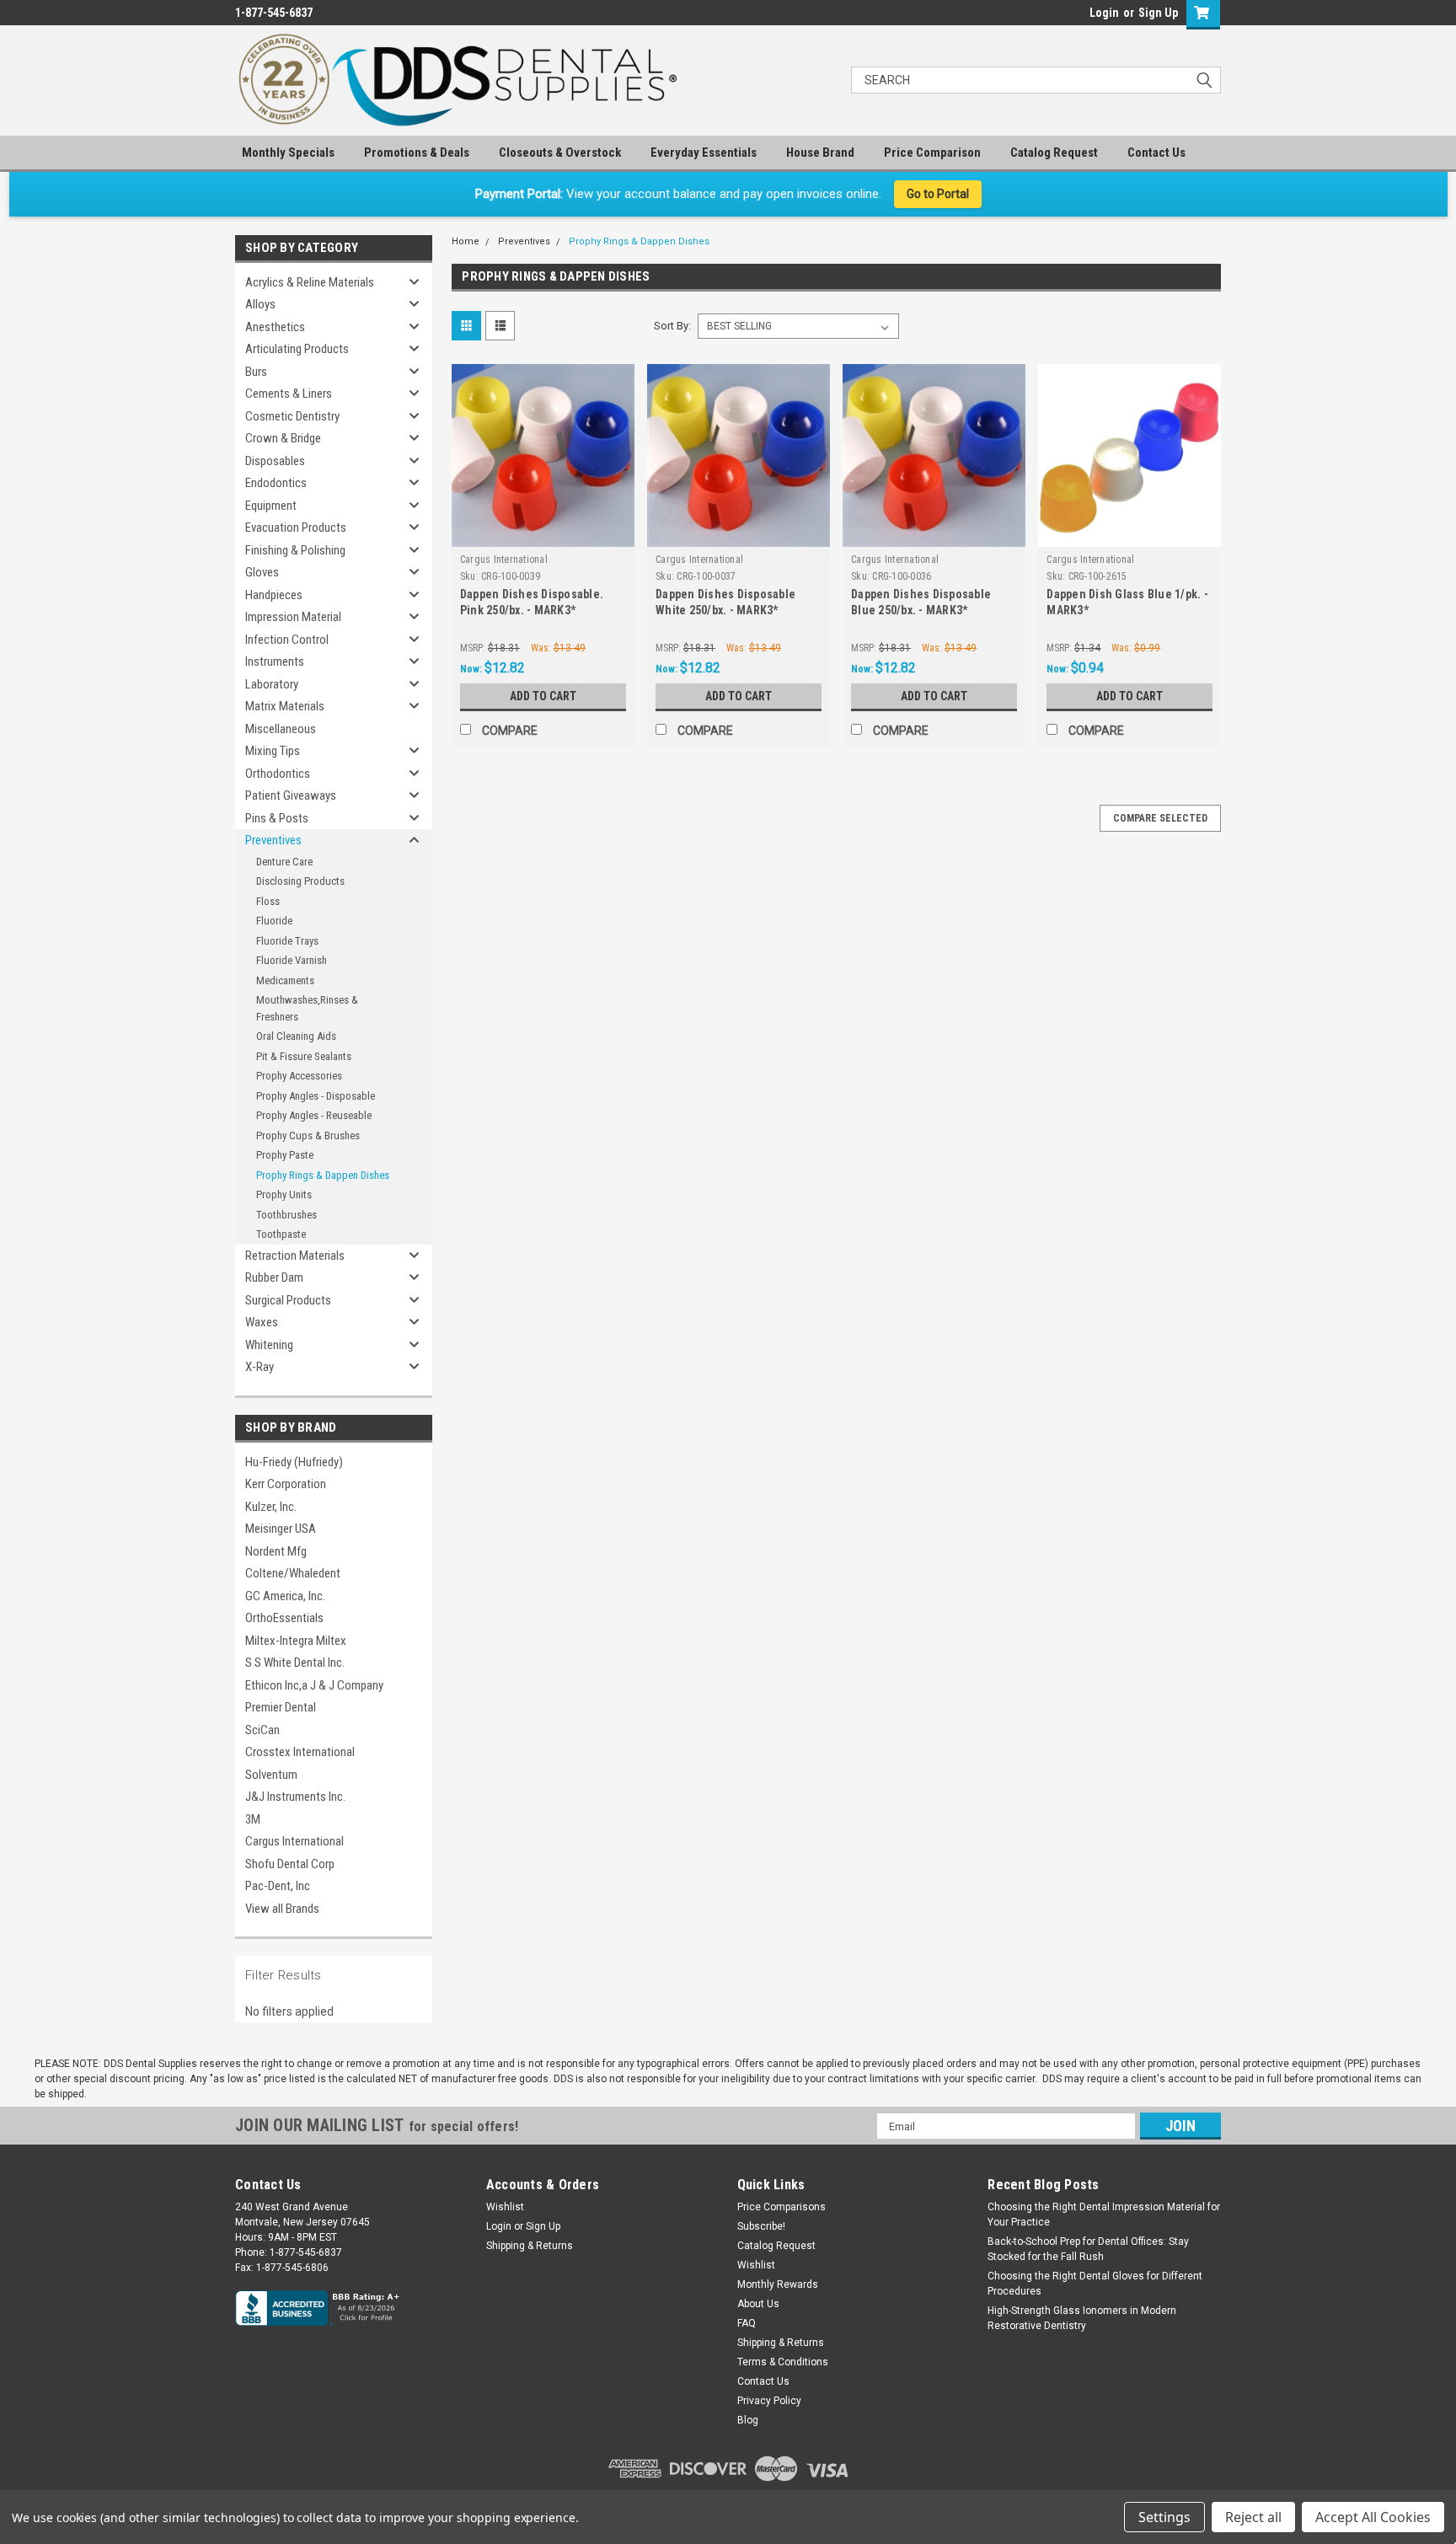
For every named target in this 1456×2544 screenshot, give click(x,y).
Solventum (271, 1775)
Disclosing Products (300, 881)
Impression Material (293, 617)
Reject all (1253, 2517)
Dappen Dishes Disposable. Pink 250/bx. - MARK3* (532, 602)
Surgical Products (288, 1300)
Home (466, 241)
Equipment (271, 506)
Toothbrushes (286, 1215)
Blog (748, 2420)
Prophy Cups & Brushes (308, 1135)
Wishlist (505, 2207)
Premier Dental (281, 1707)
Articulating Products (297, 349)
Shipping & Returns (530, 2246)
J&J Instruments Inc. (295, 1797)
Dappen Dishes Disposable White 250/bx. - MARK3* (725, 602)
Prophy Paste (285, 1155)
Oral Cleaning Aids (296, 1036)
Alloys (260, 304)
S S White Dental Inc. (295, 1663)
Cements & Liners (289, 394)
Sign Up (1158, 13)
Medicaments (285, 980)
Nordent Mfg (276, 1551)
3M (253, 1819)
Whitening (269, 1345)
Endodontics (276, 483)
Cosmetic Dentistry (292, 416)
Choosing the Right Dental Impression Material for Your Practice (1104, 2215)
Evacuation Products (296, 528)
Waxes (262, 1322)
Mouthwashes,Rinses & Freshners (307, 1008)
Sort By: (672, 326)
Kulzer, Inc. (271, 1507)
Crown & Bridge (283, 438)
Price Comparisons (782, 2207)
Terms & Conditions (783, 2362)
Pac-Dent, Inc (278, 1886)
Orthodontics (278, 774)
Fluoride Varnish (292, 960)
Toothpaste (281, 1234)
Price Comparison (932, 153)
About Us (758, 2304)
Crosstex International (300, 1752)
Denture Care (284, 862)
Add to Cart (543, 696)
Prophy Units (284, 1194)
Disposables (275, 461)
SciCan (262, 1730)
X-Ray (260, 1367)
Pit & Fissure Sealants (304, 1056)
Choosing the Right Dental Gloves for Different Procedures (1095, 2284)
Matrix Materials (285, 706)
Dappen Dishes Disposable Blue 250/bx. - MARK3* (921, 602)
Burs (256, 372)
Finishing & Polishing (295, 550)
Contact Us (1156, 153)
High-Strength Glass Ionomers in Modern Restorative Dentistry (1082, 2318)
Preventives (273, 840)
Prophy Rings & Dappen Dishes (323, 1175)
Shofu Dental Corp (290, 1864)
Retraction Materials (295, 1256)
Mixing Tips (273, 751)
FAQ (747, 2323)
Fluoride (274, 921)
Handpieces (274, 595)
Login (1104, 13)
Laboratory (272, 684)
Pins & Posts (277, 818)
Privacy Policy (769, 2401)
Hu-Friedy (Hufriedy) (294, 1462)
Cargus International (294, 1841)
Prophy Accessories (299, 1076)
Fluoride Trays (287, 941)
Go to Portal (938, 194)
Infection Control (287, 640)
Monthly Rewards (778, 2284)
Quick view (543, 534)
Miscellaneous (281, 729)
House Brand (820, 153)
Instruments (275, 661)
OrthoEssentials (284, 1618)
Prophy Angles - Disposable (316, 1096)
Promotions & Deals (417, 153)
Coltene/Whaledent (293, 1573)
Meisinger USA (281, 1529)
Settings (1164, 2517)
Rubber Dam (274, 1277)
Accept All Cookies (1373, 2517)
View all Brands (282, 1909)
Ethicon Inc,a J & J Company (314, 1685)
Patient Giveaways (291, 795)
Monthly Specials (288, 153)
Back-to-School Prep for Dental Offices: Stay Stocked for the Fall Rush (1088, 2249)
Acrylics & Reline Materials (310, 282)
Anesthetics (275, 327)
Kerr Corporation (286, 1484)
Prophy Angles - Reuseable (314, 1115)
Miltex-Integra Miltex (296, 1641)
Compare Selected (1160, 818)
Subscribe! (761, 2226)
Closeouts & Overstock (560, 153)
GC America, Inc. (285, 1596)
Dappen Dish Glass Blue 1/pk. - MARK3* (1127, 602)
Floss (268, 901)
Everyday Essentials (704, 153)
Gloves (262, 572)
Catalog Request (1054, 153)
